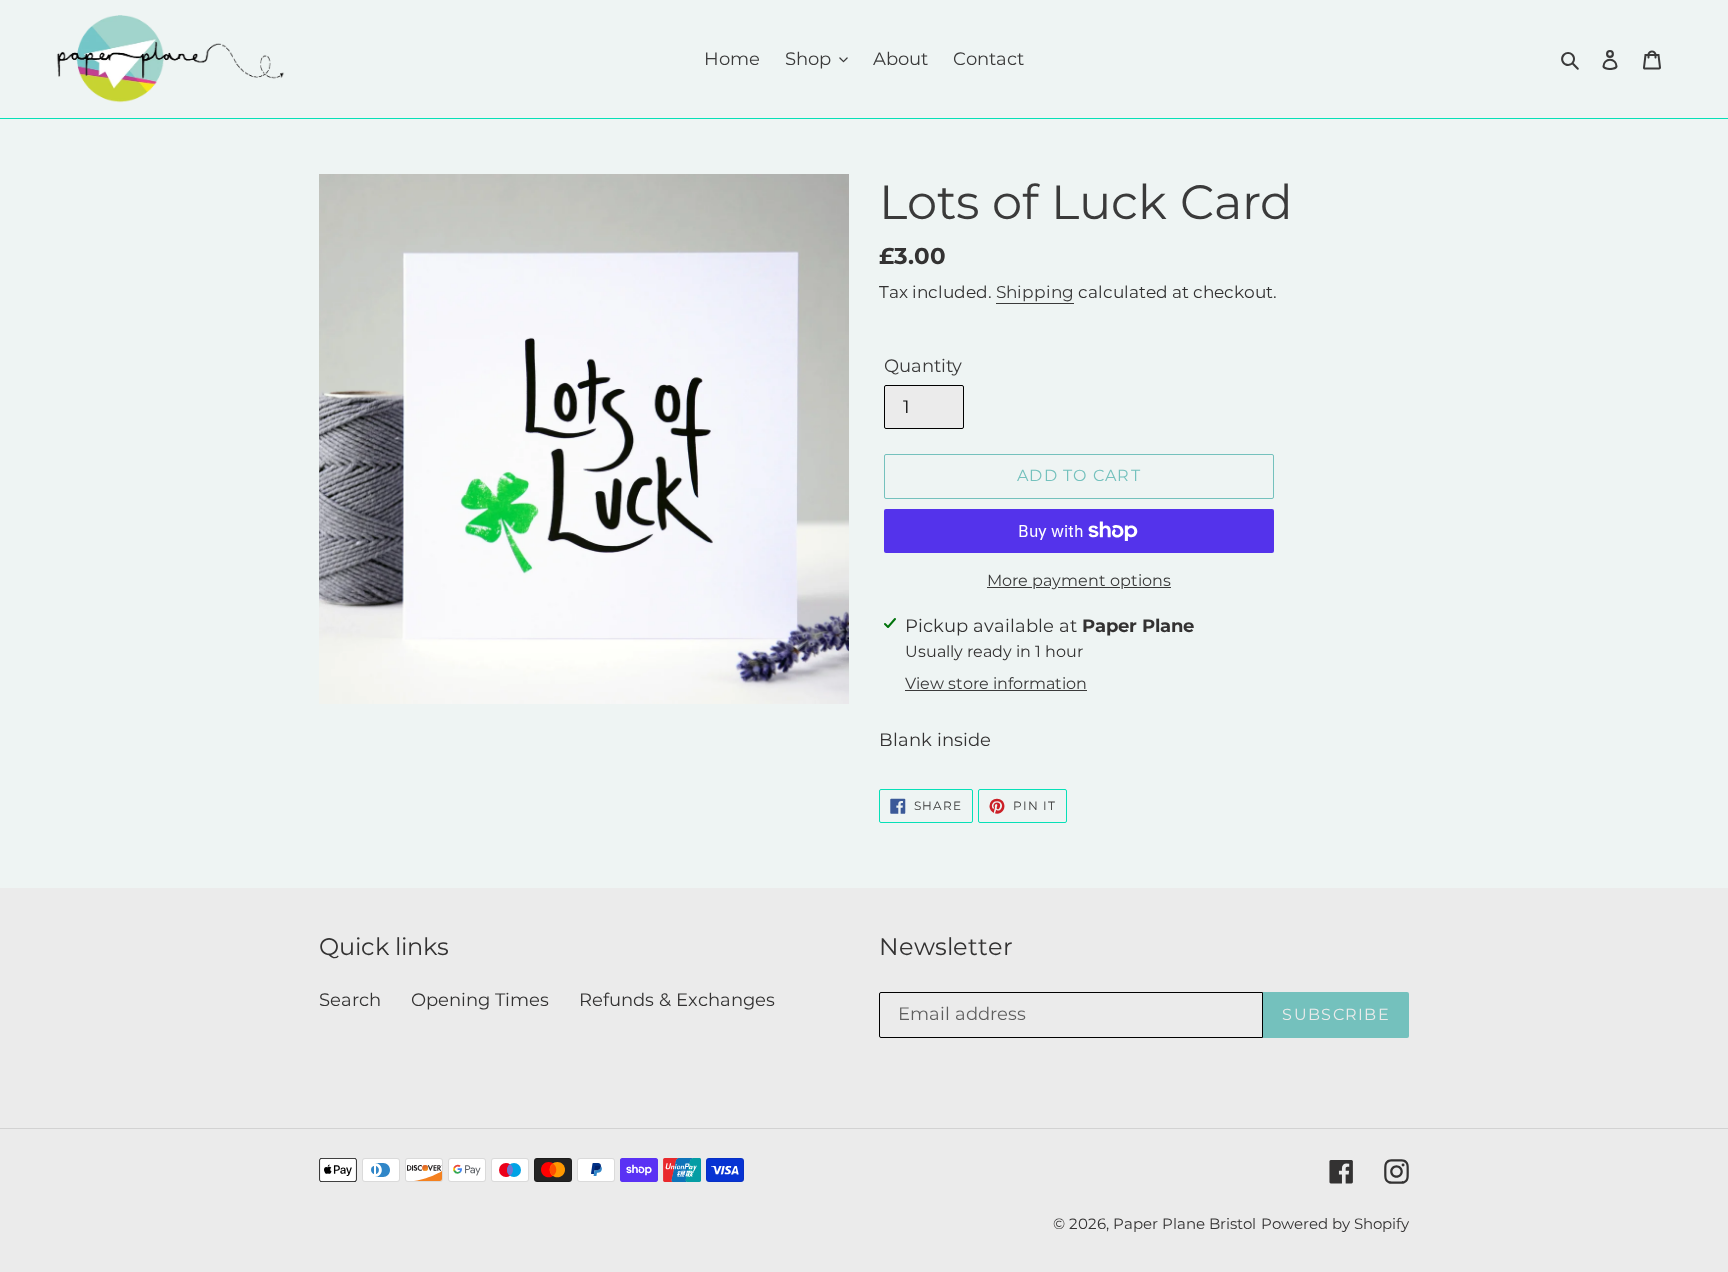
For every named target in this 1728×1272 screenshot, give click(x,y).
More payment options (1079, 580)
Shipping (1035, 292)
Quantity (923, 366)
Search (350, 1000)
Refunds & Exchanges (677, 1000)
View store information (996, 683)
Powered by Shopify (1335, 1223)
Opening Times (480, 1000)
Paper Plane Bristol (1184, 1223)
